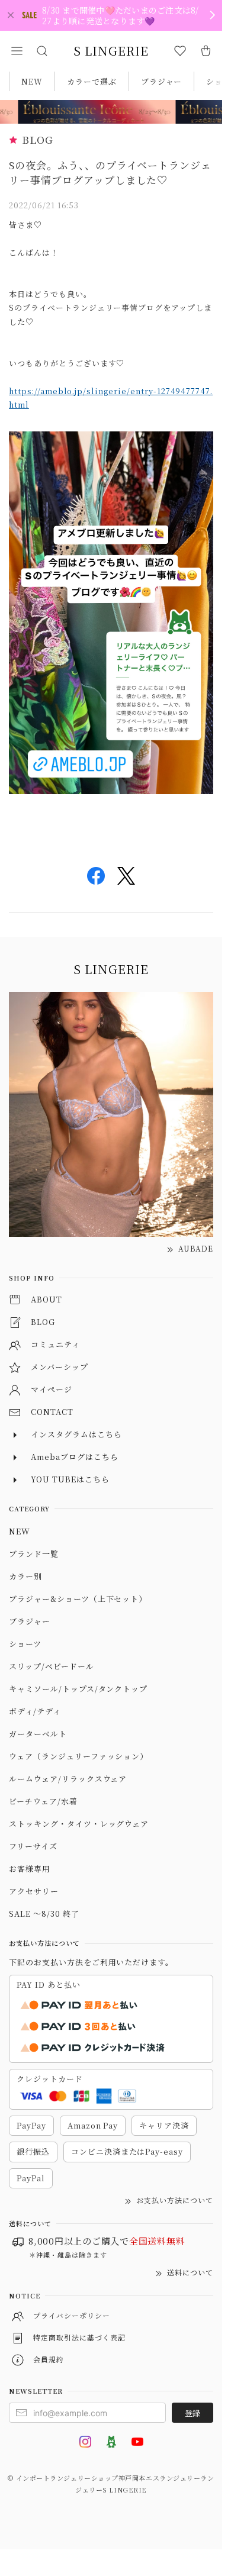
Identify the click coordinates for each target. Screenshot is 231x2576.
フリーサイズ (33, 1846)
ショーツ (25, 1644)
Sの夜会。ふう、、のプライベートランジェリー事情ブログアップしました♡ (110, 173)
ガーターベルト (38, 1734)
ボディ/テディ (35, 1711)
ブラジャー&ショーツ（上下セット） (78, 1599)
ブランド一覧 (34, 1554)
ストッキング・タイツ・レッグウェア (79, 1824)
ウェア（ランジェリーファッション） (78, 1756)
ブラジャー (162, 81)
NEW (32, 81)
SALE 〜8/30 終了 (44, 1914)
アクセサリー (34, 1891)
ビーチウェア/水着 (43, 1801)
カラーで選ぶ (92, 81)
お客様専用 (30, 1869)
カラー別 (25, 1576)
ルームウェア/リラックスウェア (68, 1779)
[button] (17, 51)
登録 (192, 2413)
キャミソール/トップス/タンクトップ (78, 1689)
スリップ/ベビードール (52, 1666)
